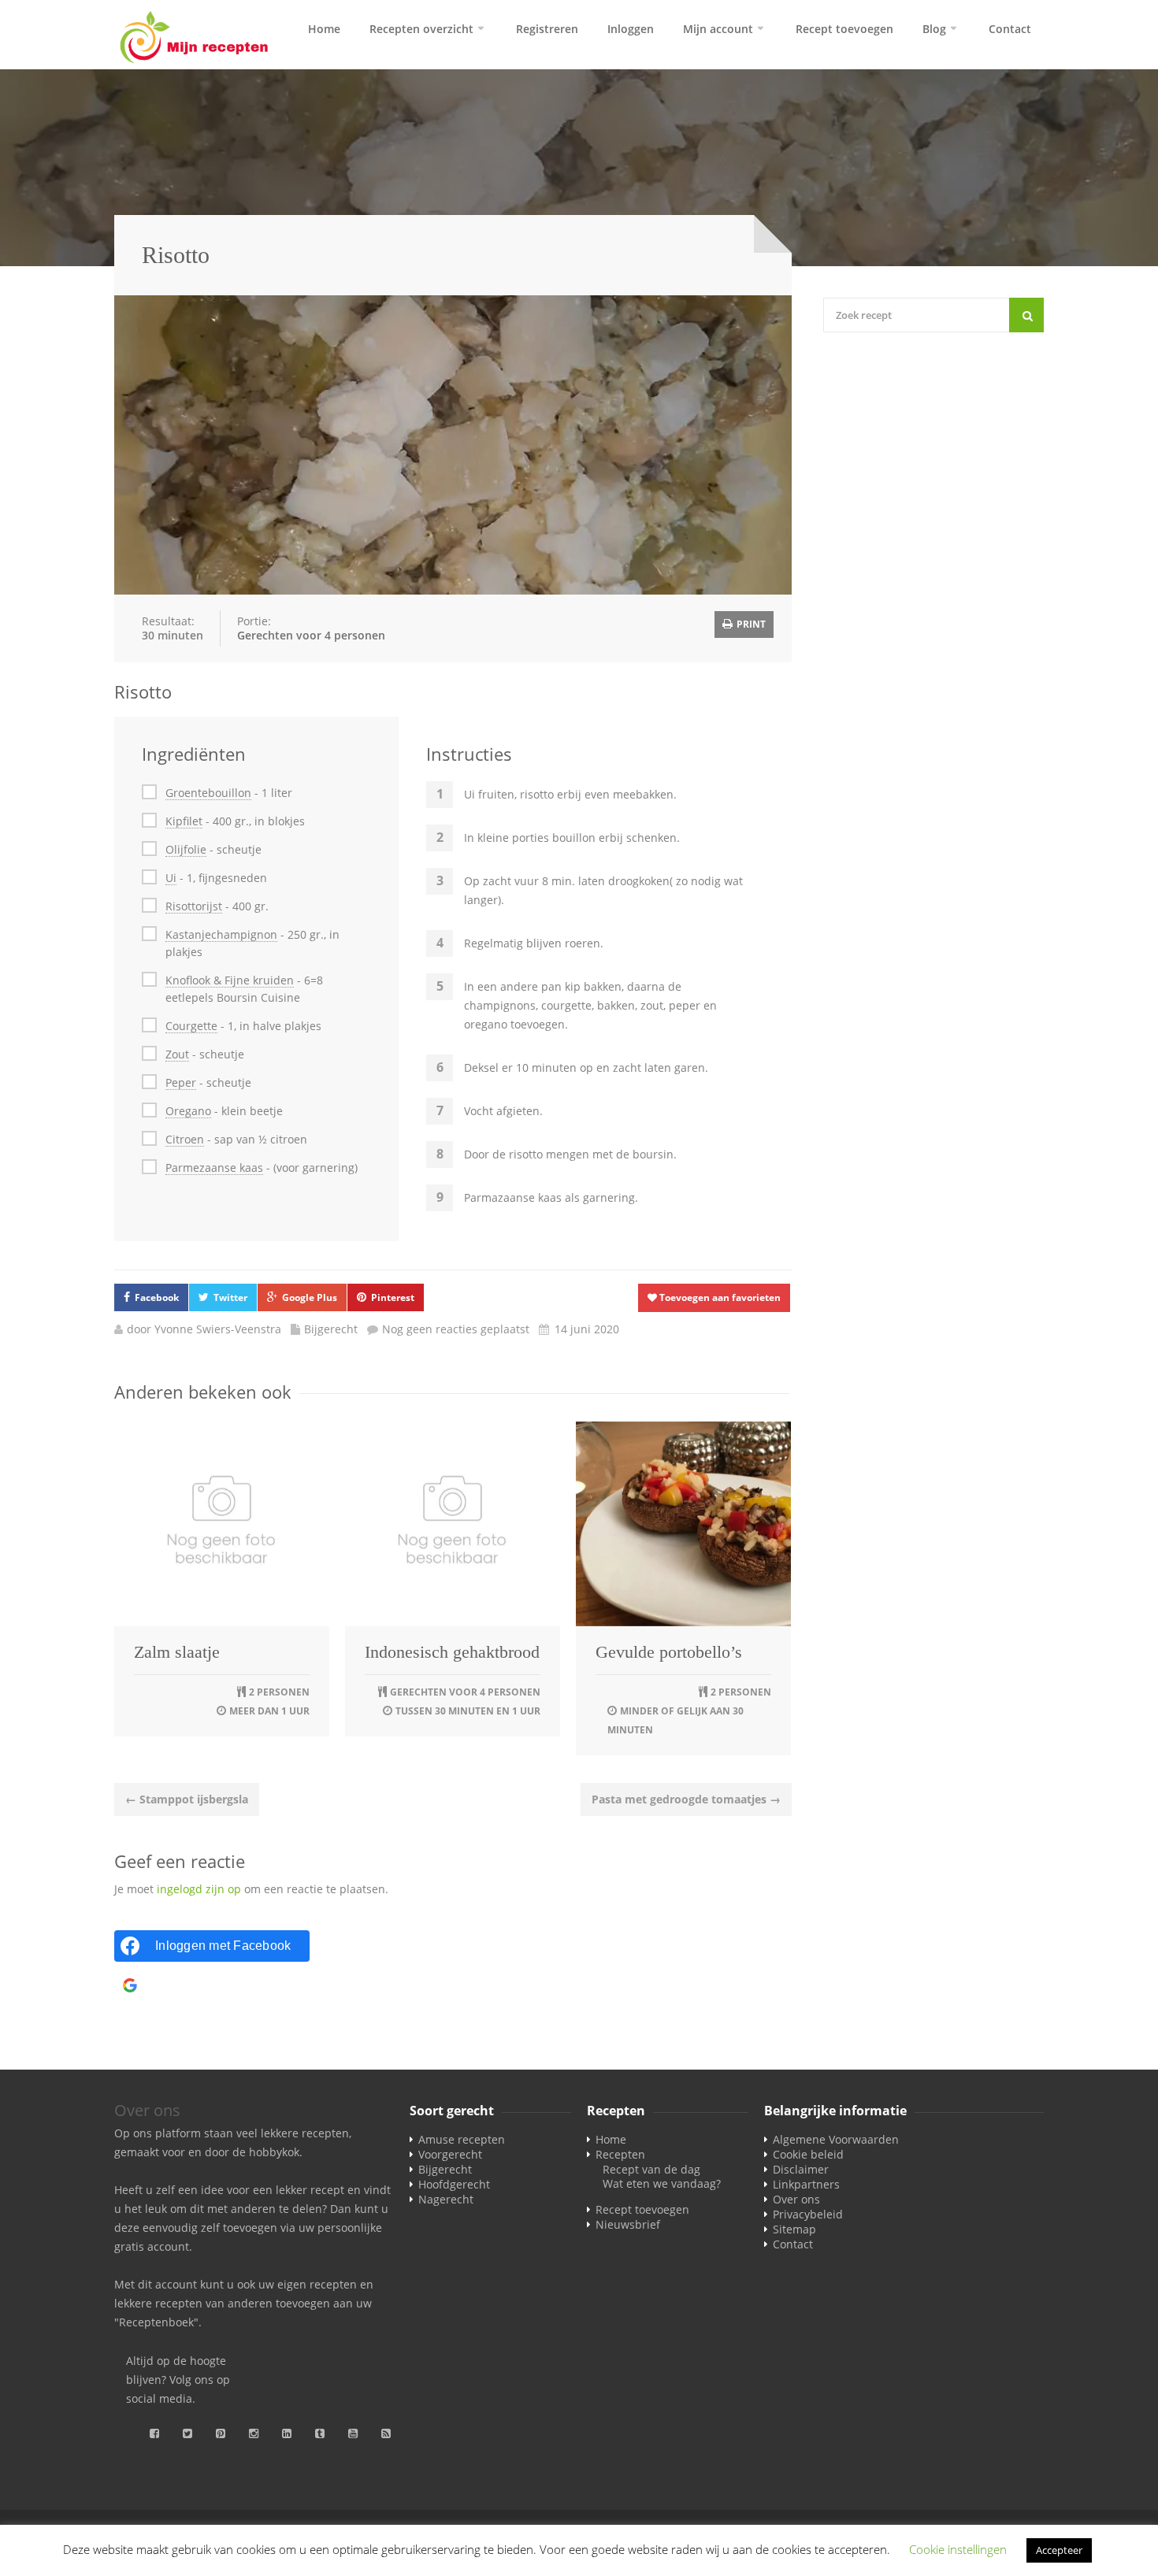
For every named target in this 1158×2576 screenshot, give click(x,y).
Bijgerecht (331, 1329)
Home (324, 29)
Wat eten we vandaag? (662, 2183)
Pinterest (393, 1297)
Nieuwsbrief (628, 2224)
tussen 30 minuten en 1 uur (468, 1711)
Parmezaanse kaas (214, 1168)
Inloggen (631, 29)
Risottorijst (194, 906)
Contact (1010, 29)
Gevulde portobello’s (669, 1652)
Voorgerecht (450, 2154)
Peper (181, 1082)
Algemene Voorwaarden (836, 2139)
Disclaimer (801, 2169)
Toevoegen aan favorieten (719, 1297)
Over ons (796, 2199)
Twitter (230, 1297)
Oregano (188, 1111)
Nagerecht (446, 2199)
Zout (177, 1054)
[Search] (1026, 315)
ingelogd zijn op (199, 1889)
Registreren (547, 29)
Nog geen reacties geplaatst (456, 1329)
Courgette (191, 1026)
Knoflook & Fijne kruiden (230, 980)
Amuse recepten (462, 2139)
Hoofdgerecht (454, 2184)
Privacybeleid (808, 2214)
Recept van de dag (651, 2169)
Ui (171, 878)
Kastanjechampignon (221, 934)
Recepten (620, 2154)
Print (750, 624)
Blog (934, 29)
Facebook (157, 1297)
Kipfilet (184, 821)
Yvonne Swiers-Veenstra (218, 1329)
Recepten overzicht (421, 29)
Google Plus (310, 1297)
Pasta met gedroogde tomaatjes (686, 1799)
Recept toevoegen (844, 29)
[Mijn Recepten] (195, 39)
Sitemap (794, 2229)
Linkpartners (806, 2184)
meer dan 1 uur (269, 1711)
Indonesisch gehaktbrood (452, 1652)
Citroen (185, 1139)
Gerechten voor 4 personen (311, 635)
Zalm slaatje (177, 1652)
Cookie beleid (808, 2154)
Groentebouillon (208, 793)
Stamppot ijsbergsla (187, 1799)
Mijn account (718, 29)
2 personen (279, 1692)
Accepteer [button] (1059, 2550)
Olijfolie (186, 849)
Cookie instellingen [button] (958, 2549)
